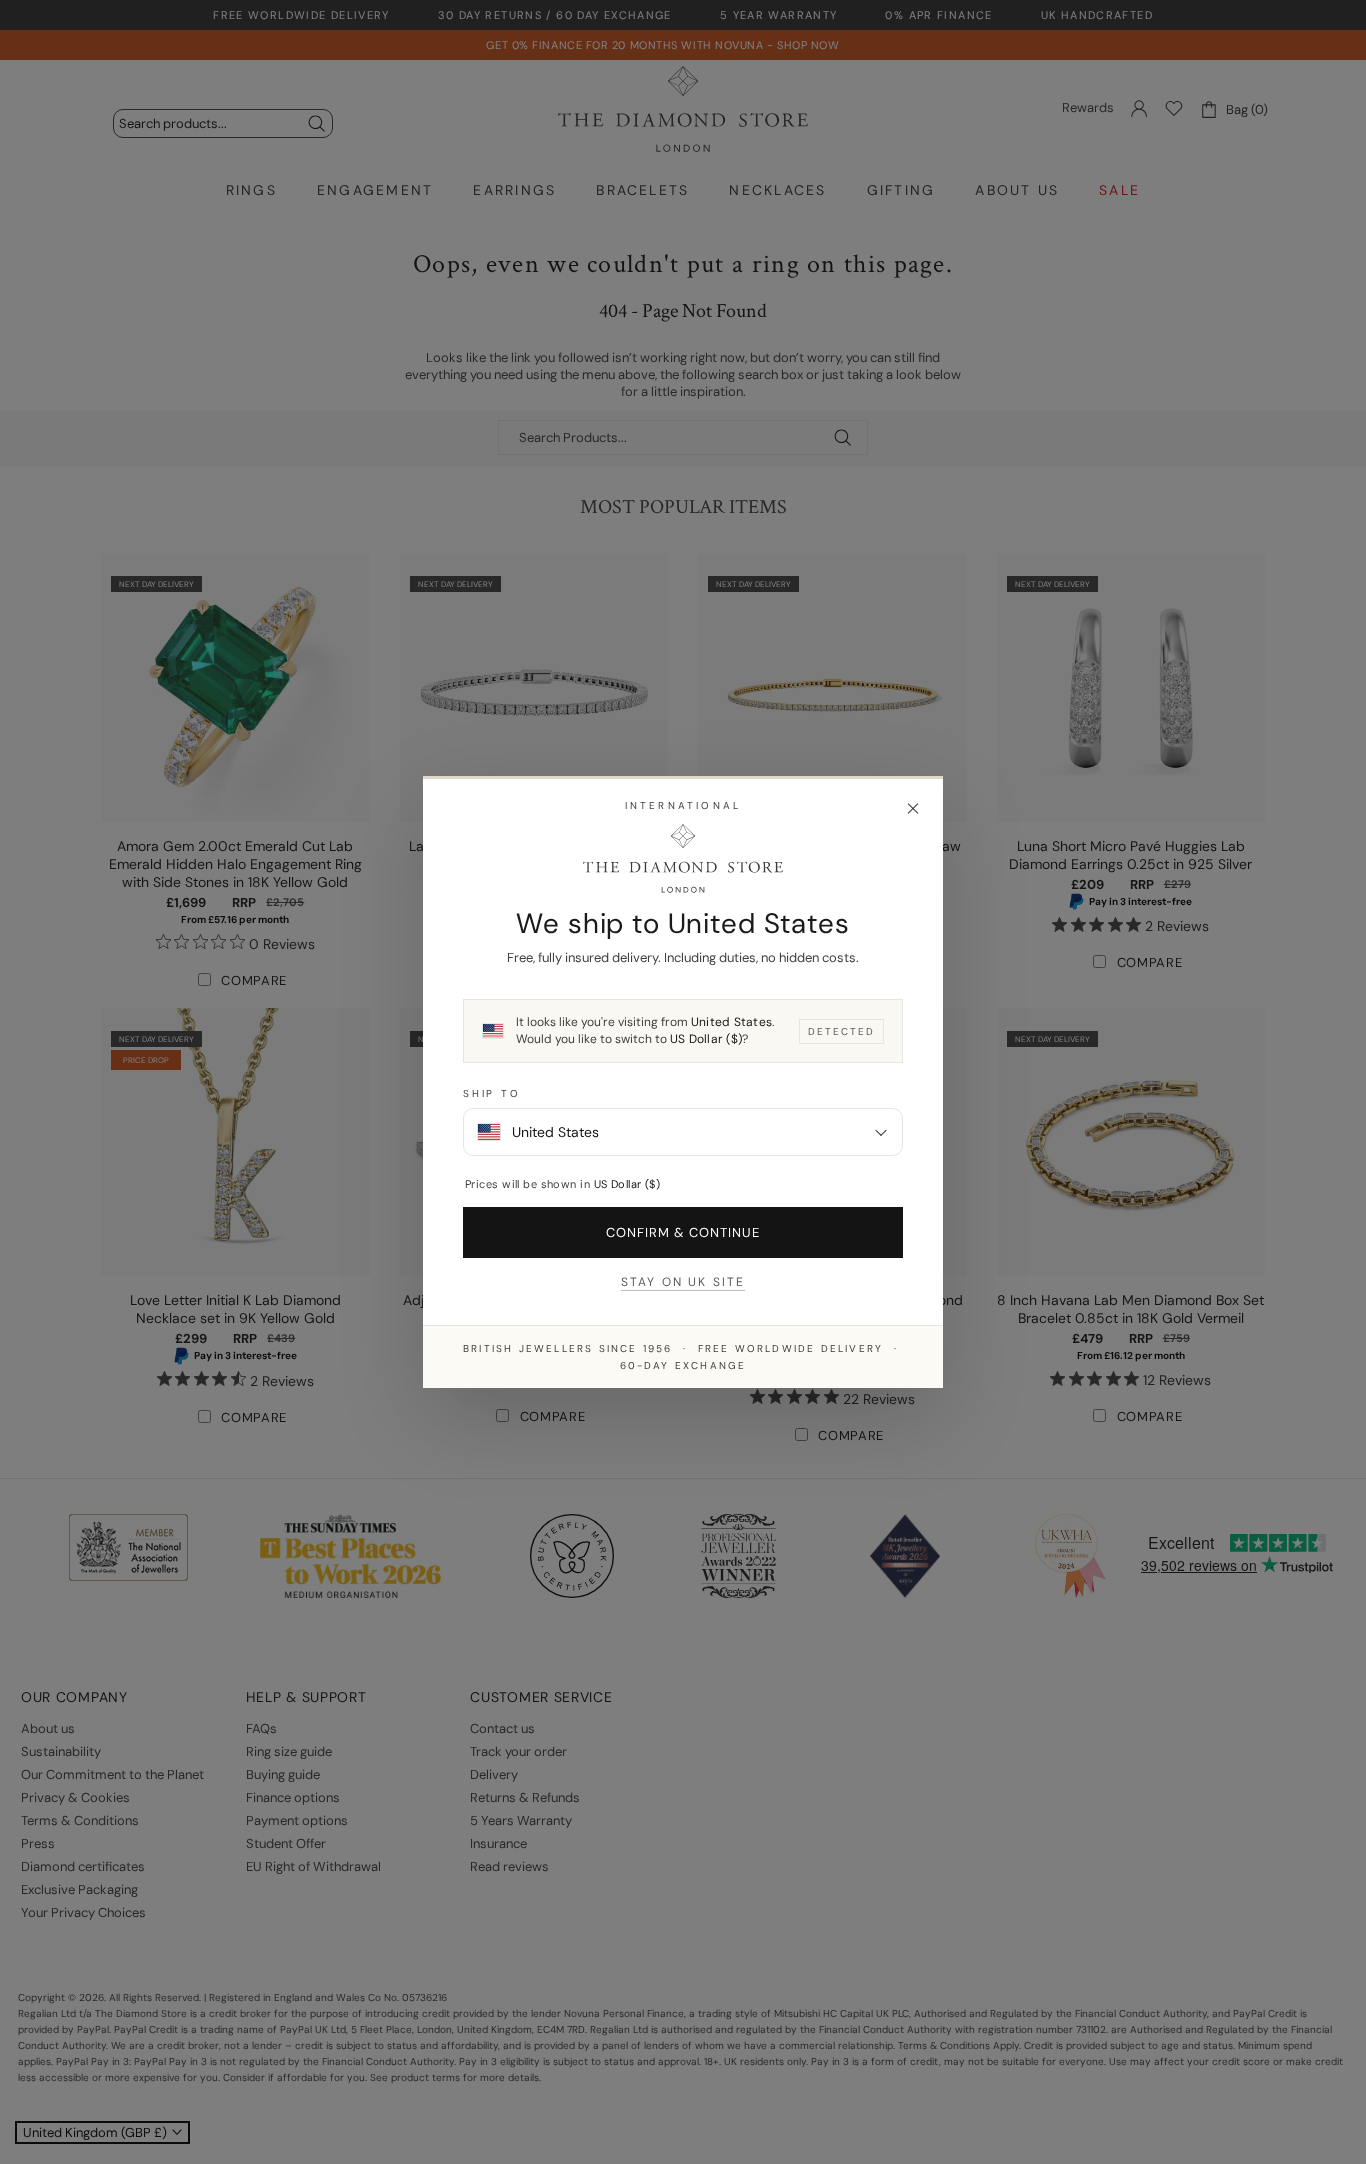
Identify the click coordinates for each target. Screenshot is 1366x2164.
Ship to (492, 1093)
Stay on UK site (683, 1282)
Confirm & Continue (683, 1232)
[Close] (913, 809)
